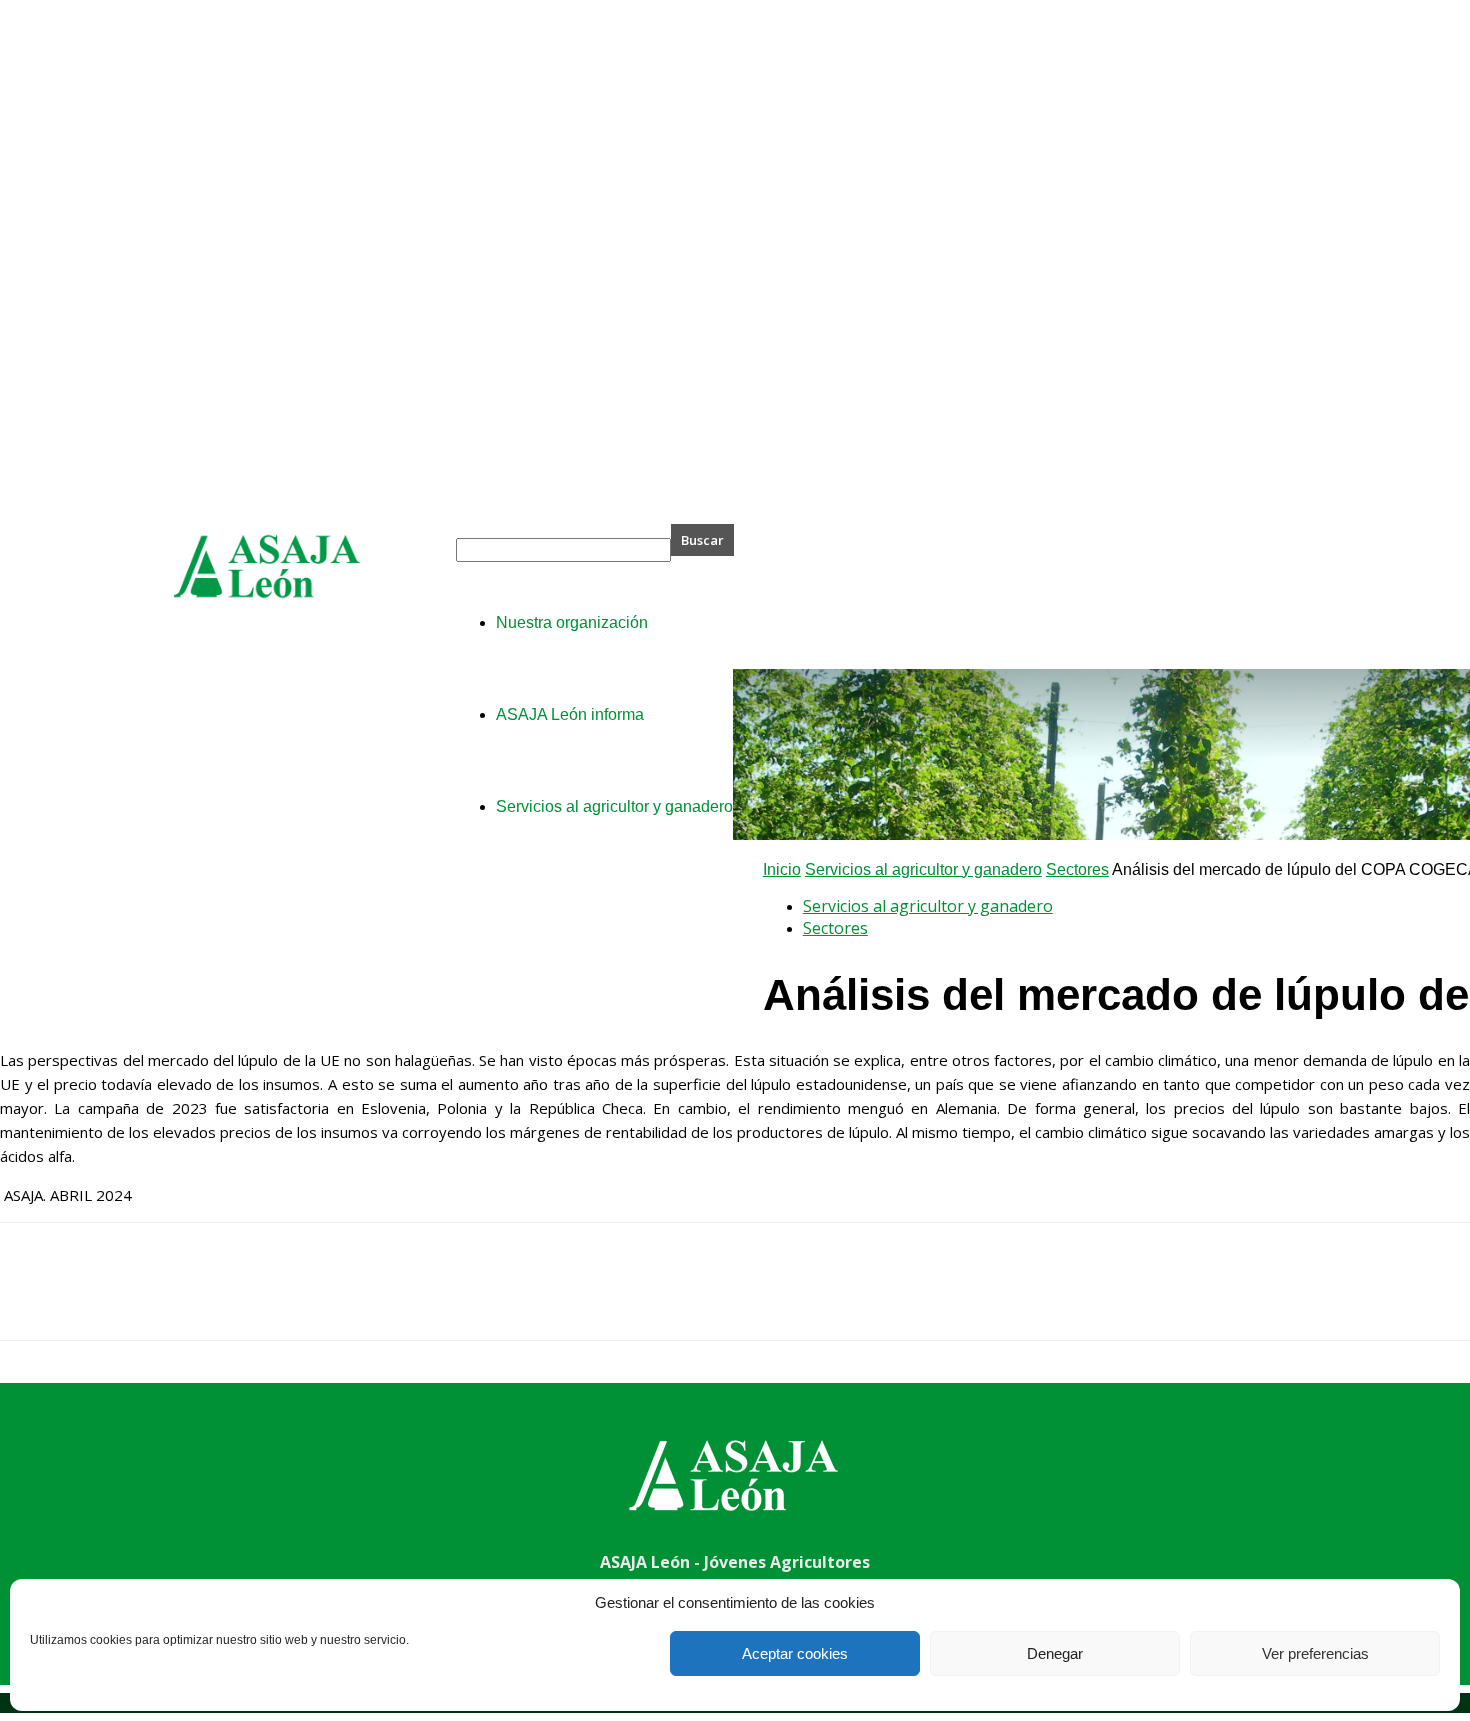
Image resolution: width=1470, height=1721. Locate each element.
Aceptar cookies (795, 1653)
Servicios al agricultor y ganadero (923, 869)
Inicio (782, 869)
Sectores (1077, 869)
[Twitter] (105, 1299)
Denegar (1055, 1653)
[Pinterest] (177, 1299)
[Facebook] (33, 1299)
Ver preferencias (1315, 1653)
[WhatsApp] (249, 1299)
